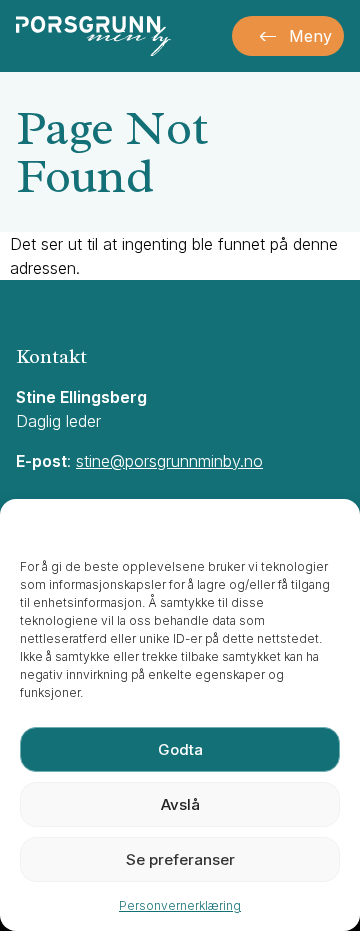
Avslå (180, 804)
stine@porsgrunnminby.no (169, 461)
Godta (180, 749)
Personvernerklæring (180, 905)
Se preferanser (180, 859)
